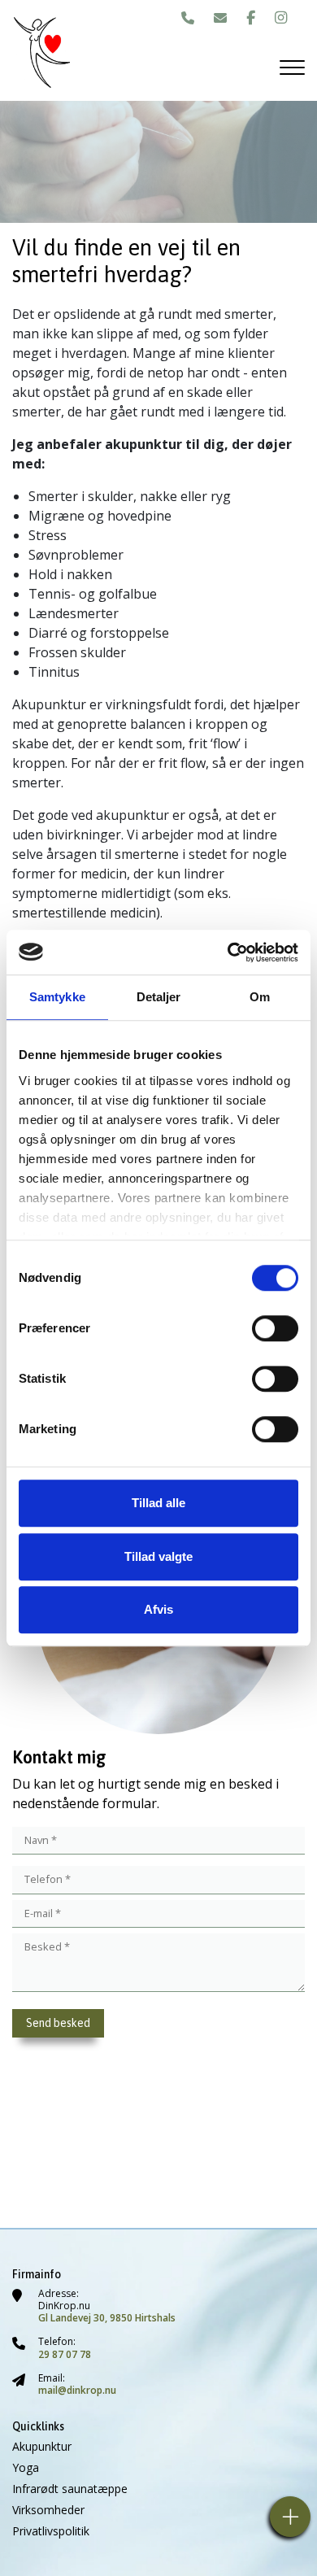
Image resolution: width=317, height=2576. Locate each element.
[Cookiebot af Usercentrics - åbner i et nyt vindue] (228, 952)
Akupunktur (42, 2447)
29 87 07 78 (65, 2354)
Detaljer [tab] (159, 997)
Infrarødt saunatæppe (70, 2489)
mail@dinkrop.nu (77, 2390)
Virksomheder (48, 2510)
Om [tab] (260, 997)
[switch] (275, 1328)
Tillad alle (158, 1503)
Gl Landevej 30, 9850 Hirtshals (107, 2318)
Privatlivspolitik (51, 2531)
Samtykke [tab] (57, 997)
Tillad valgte (158, 1556)
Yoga (26, 2468)
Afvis (158, 1609)
